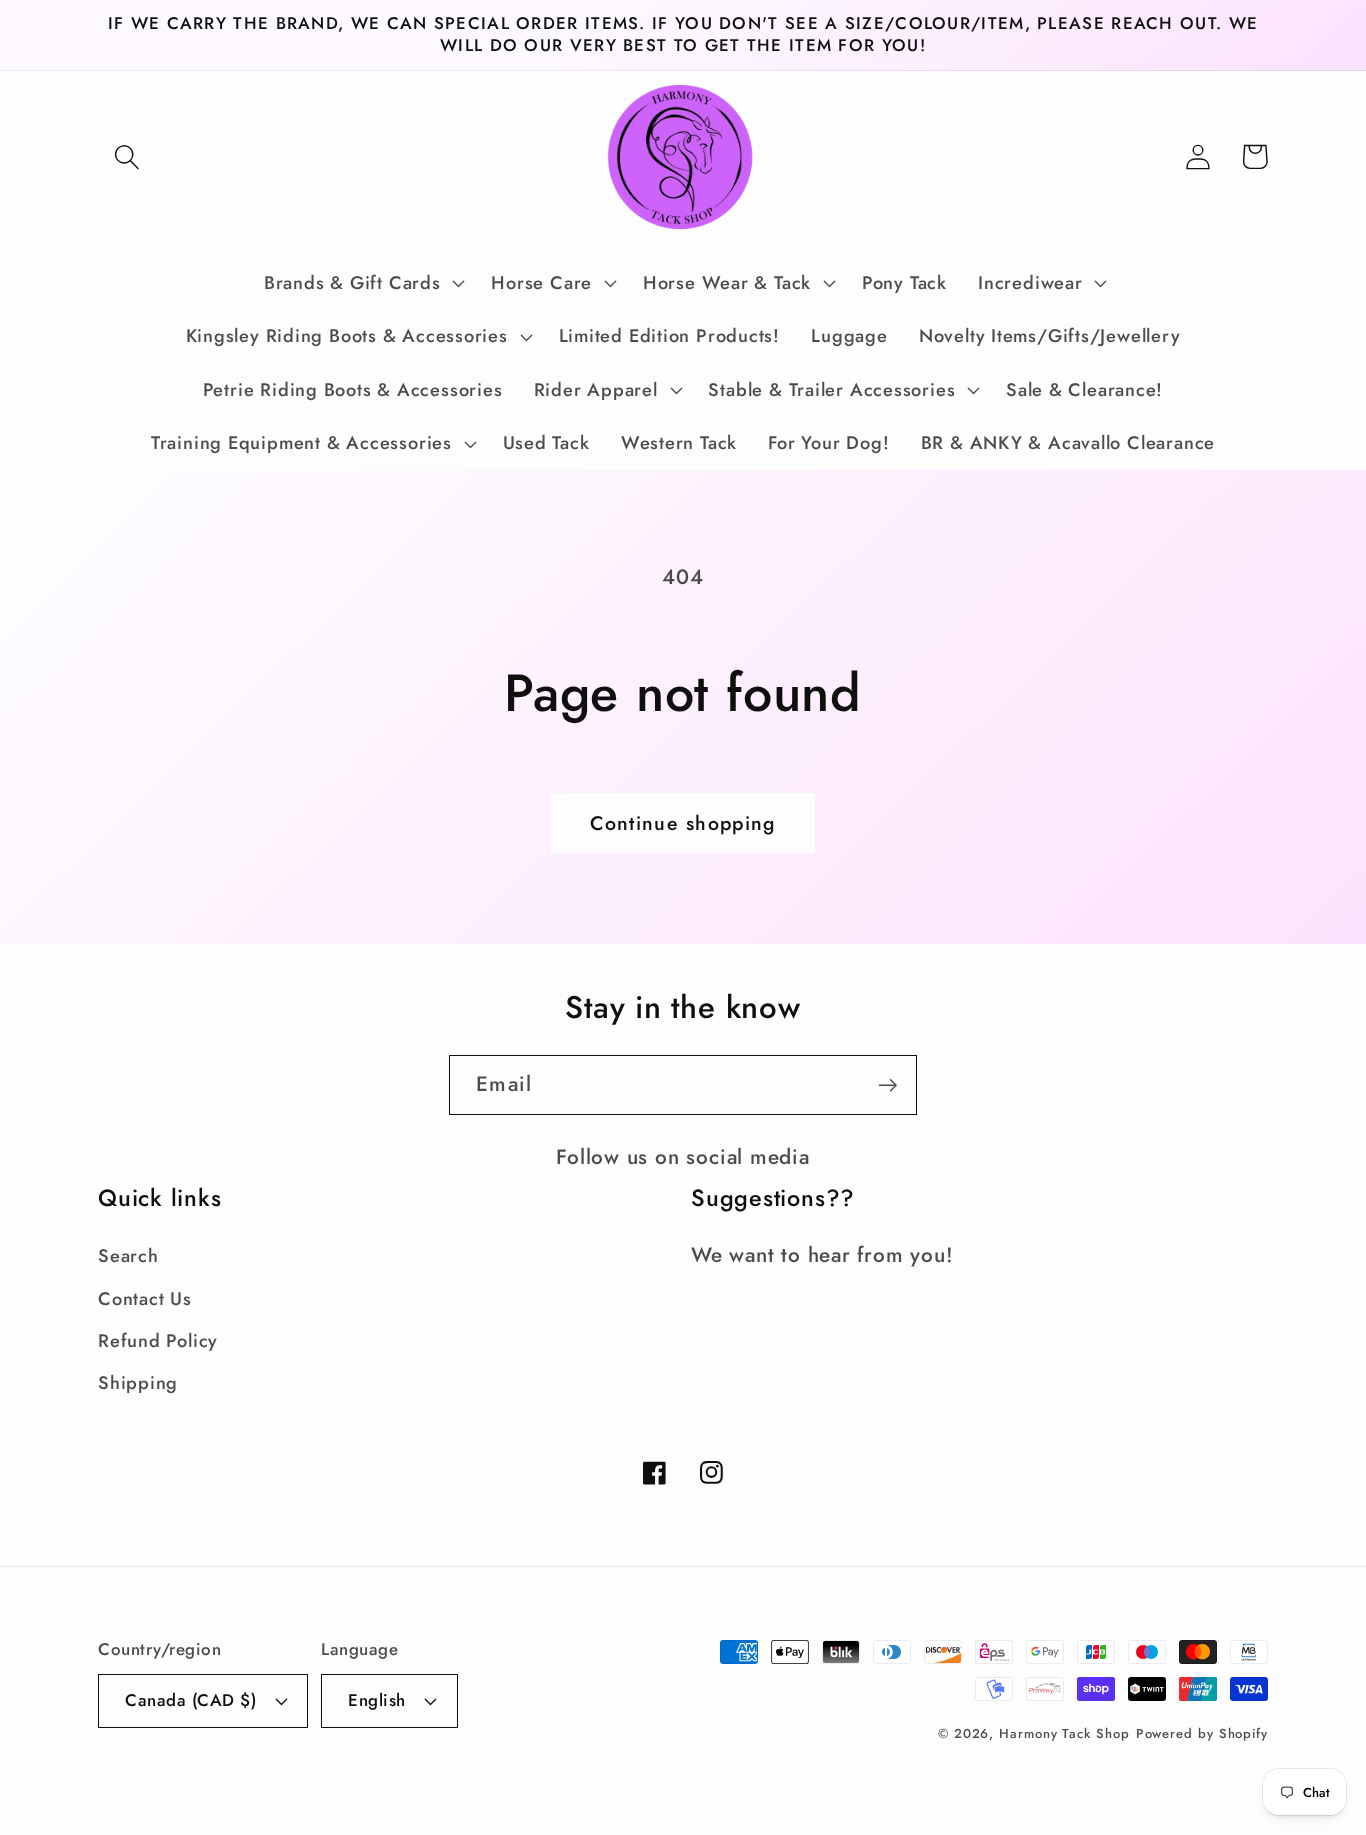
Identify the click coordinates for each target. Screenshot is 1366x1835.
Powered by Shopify (1202, 1733)
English (377, 1700)
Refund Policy (158, 1341)
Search (128, 1256)
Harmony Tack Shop (1064, 1733)
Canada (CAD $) (190, 1700)
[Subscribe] (887, 1085)
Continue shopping (682, 823)
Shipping (138, 1383)
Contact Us (145, 1299)
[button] (126, 156)
